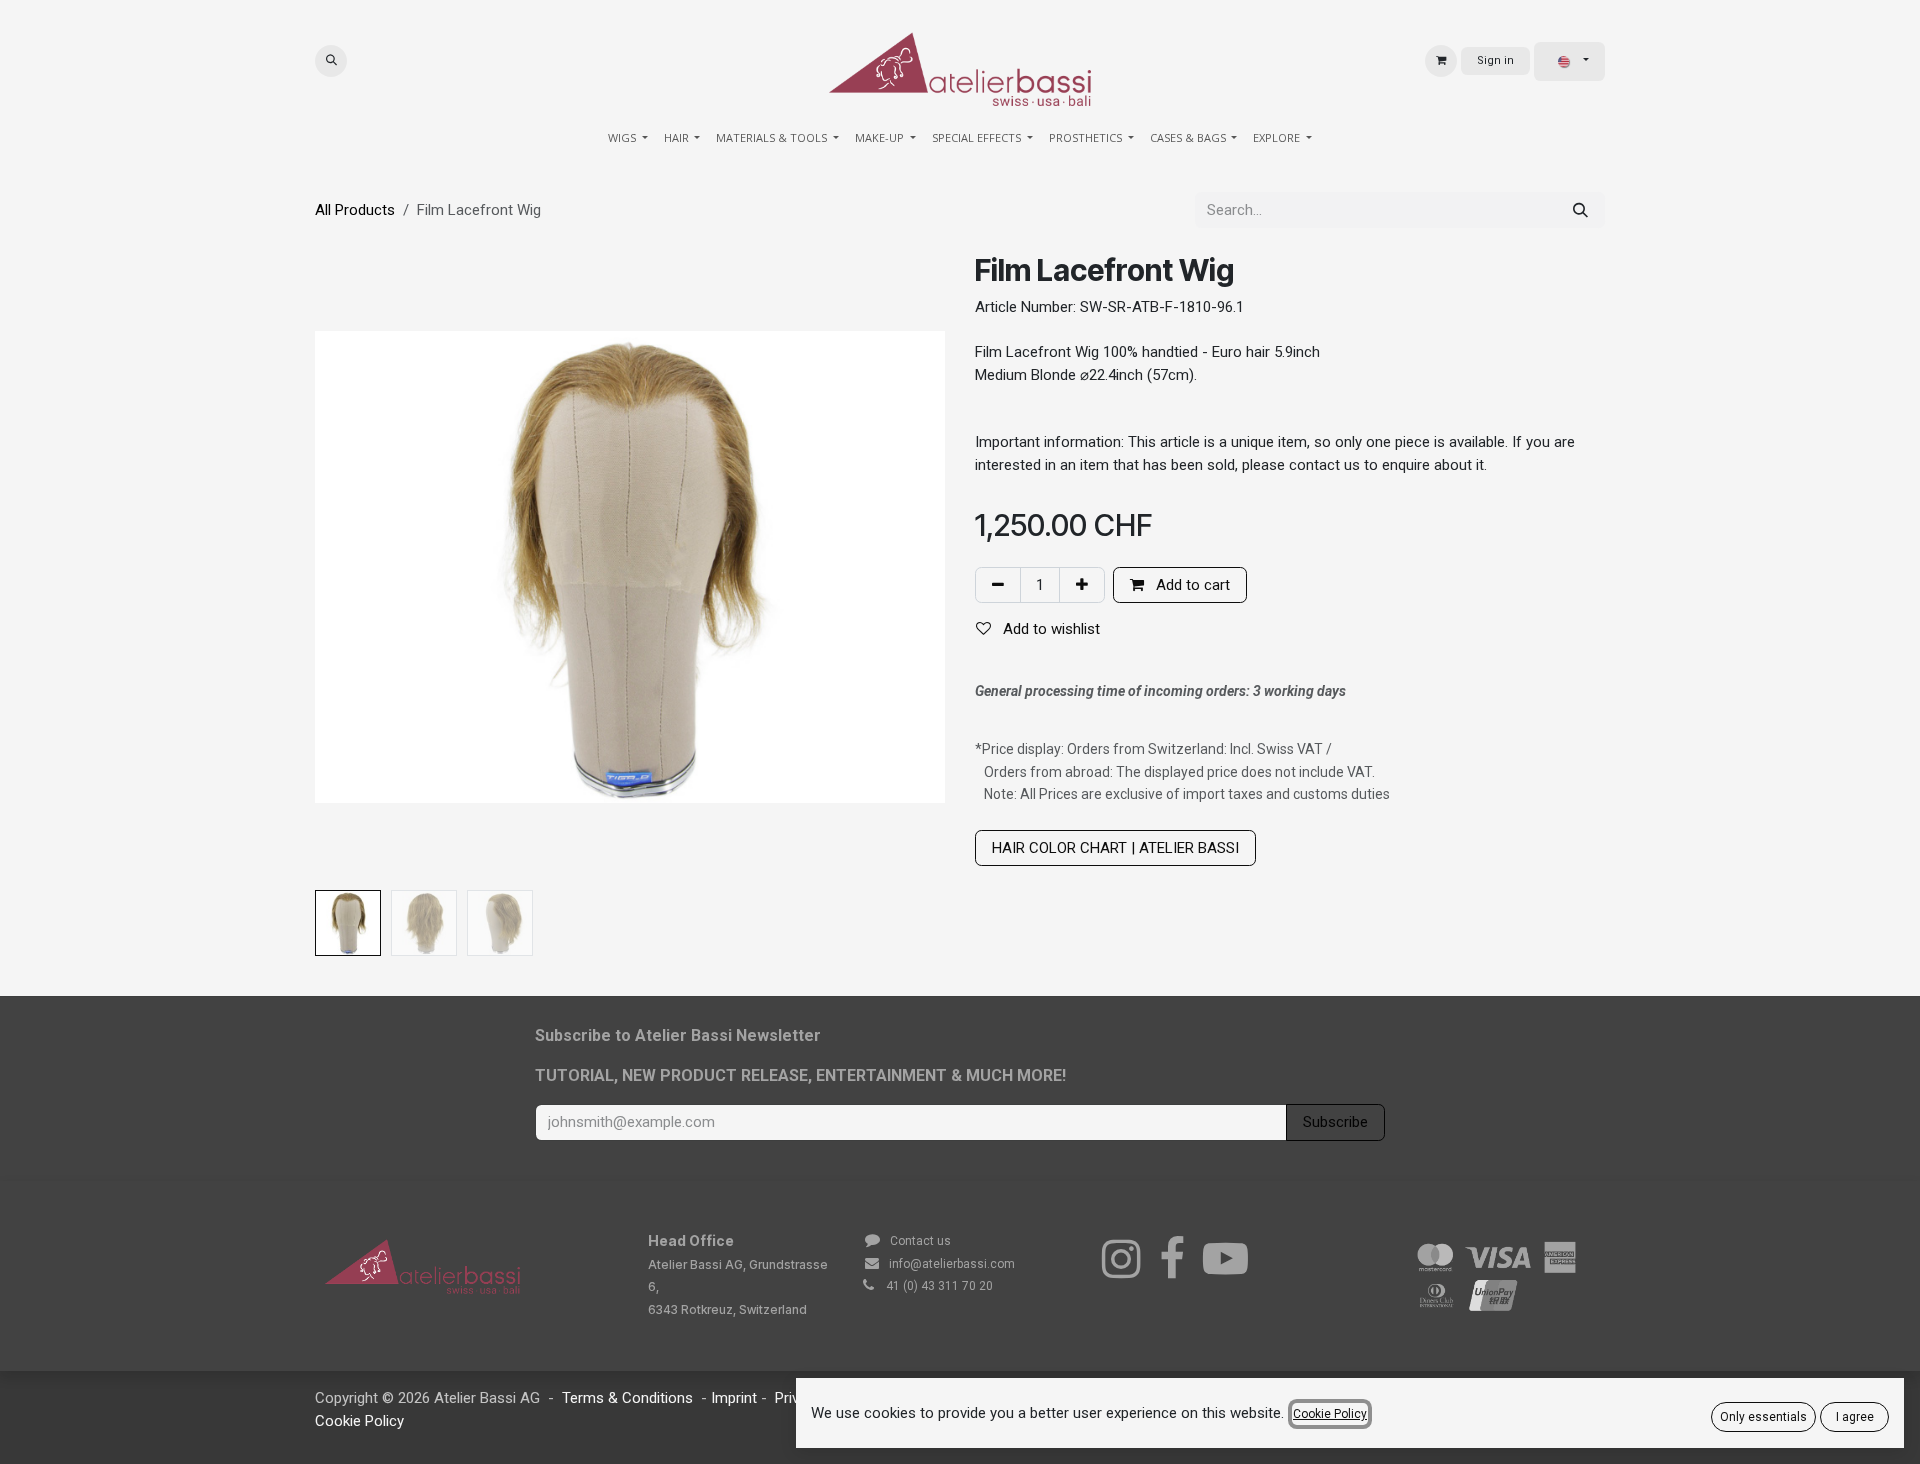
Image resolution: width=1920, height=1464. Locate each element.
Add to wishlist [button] (1049, 629)
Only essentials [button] (1763, 1417)
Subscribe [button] (1335, 1122)
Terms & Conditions (627, 1398)
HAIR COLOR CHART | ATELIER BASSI (1115, 848)
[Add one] (1082, 585)
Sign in (1495, 60)
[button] (331, 61)
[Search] (1580, 210)
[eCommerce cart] (1441, 61)
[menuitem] (628, 138)
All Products (355, 210)
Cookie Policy (359, 1421)
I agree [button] (1855, 1417)
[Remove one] (998, 585)
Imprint (736, 1398)
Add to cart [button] (1191, 585)
